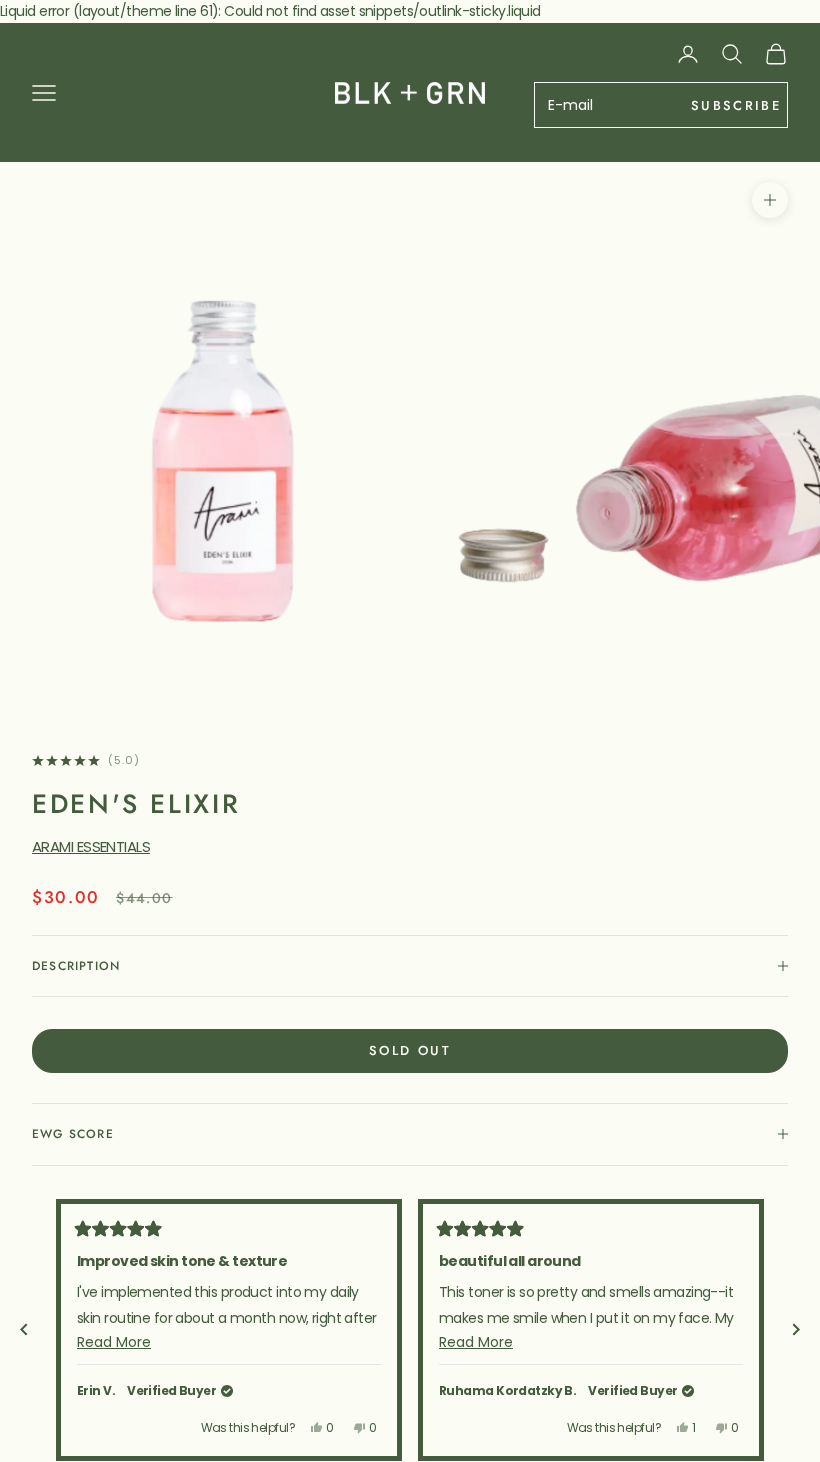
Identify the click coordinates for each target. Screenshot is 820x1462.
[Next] (796, 1330)
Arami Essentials (91, 846)
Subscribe (736, 105)
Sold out (410, 1050)
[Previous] (24, 1330)
